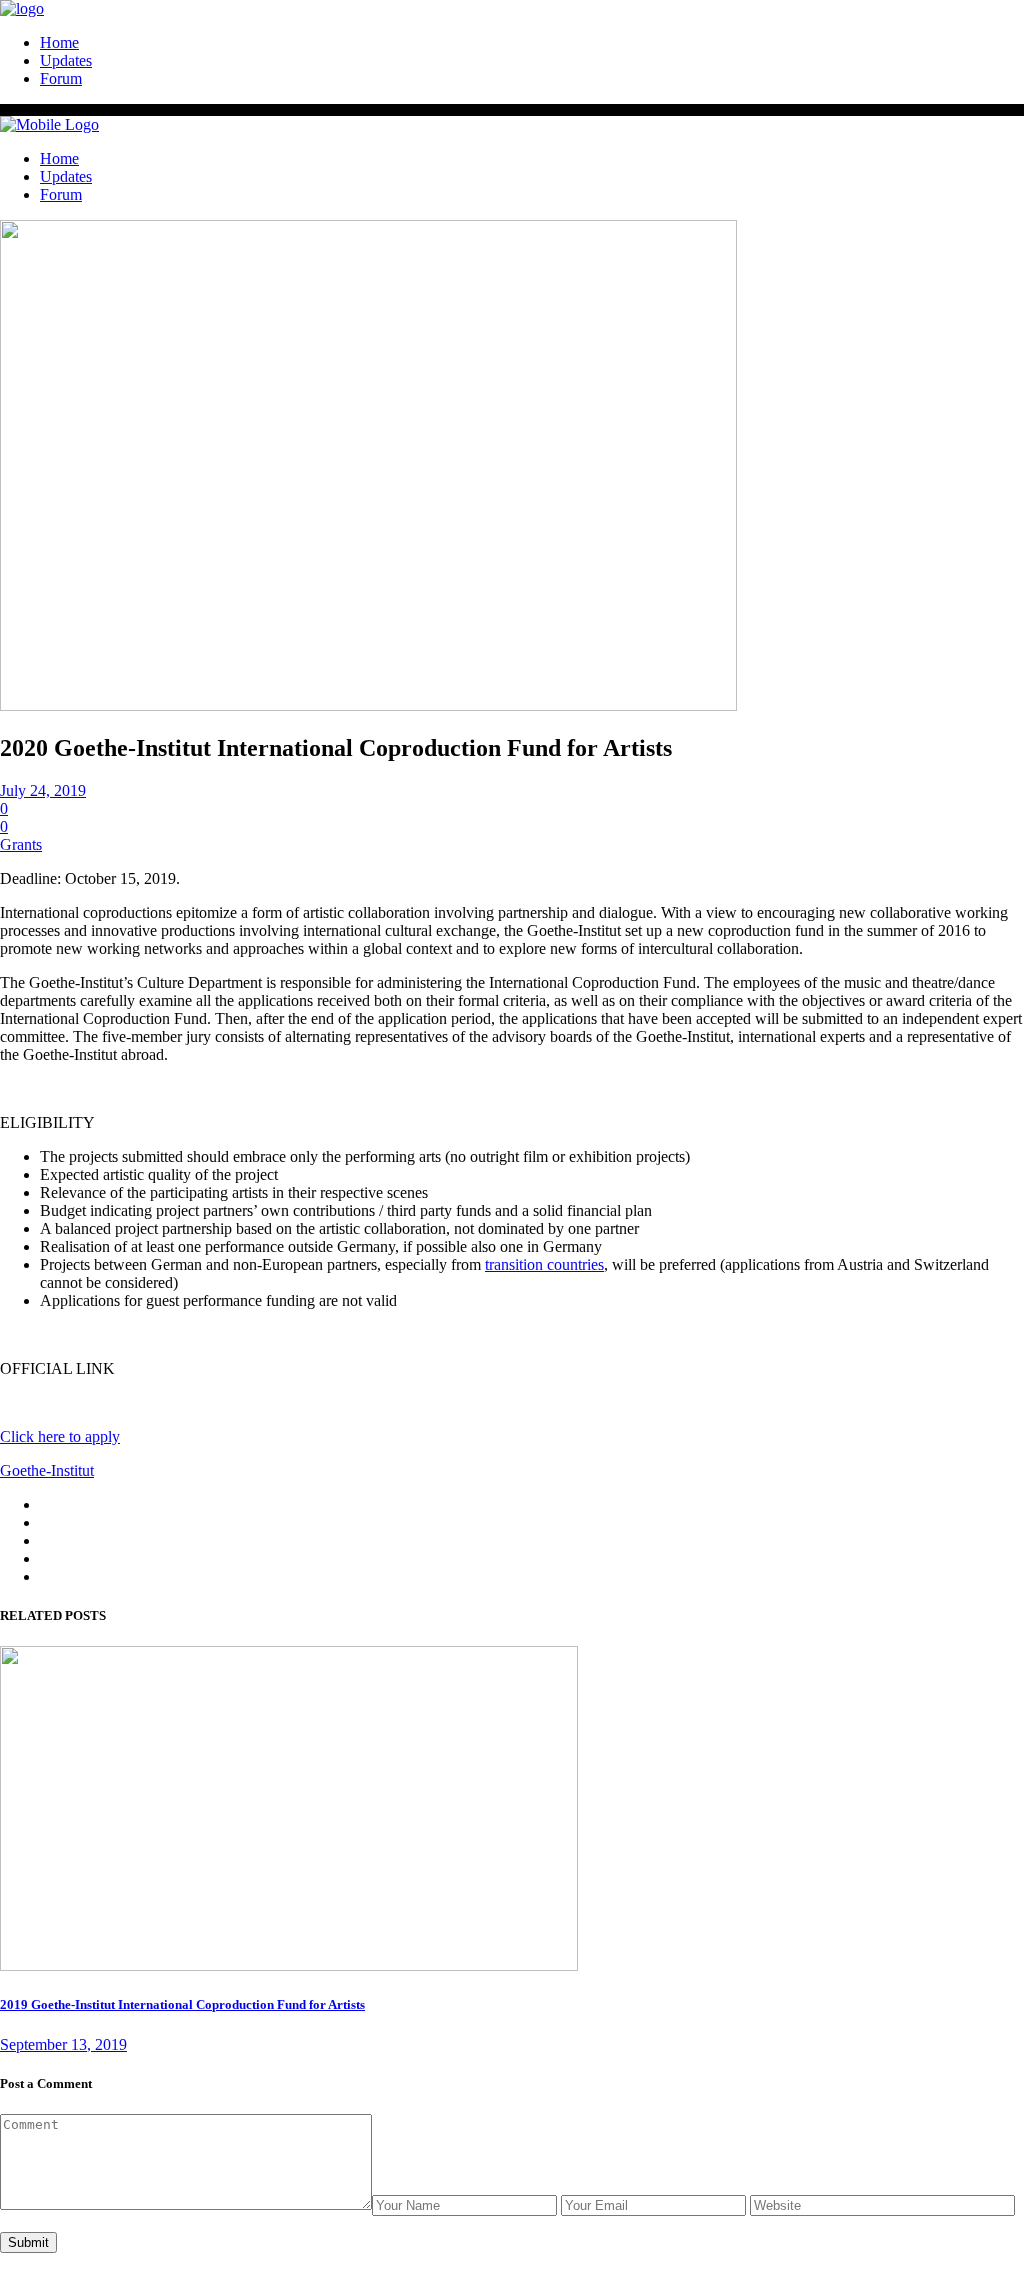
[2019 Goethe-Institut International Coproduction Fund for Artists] (289, 1965)
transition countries (544, 1264)
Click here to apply (60, 1436)
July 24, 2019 (43, 790)
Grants (21, 844)
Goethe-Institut (47, 1470)
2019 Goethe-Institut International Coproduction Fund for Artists (182, 2004)
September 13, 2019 (63, 2044)
